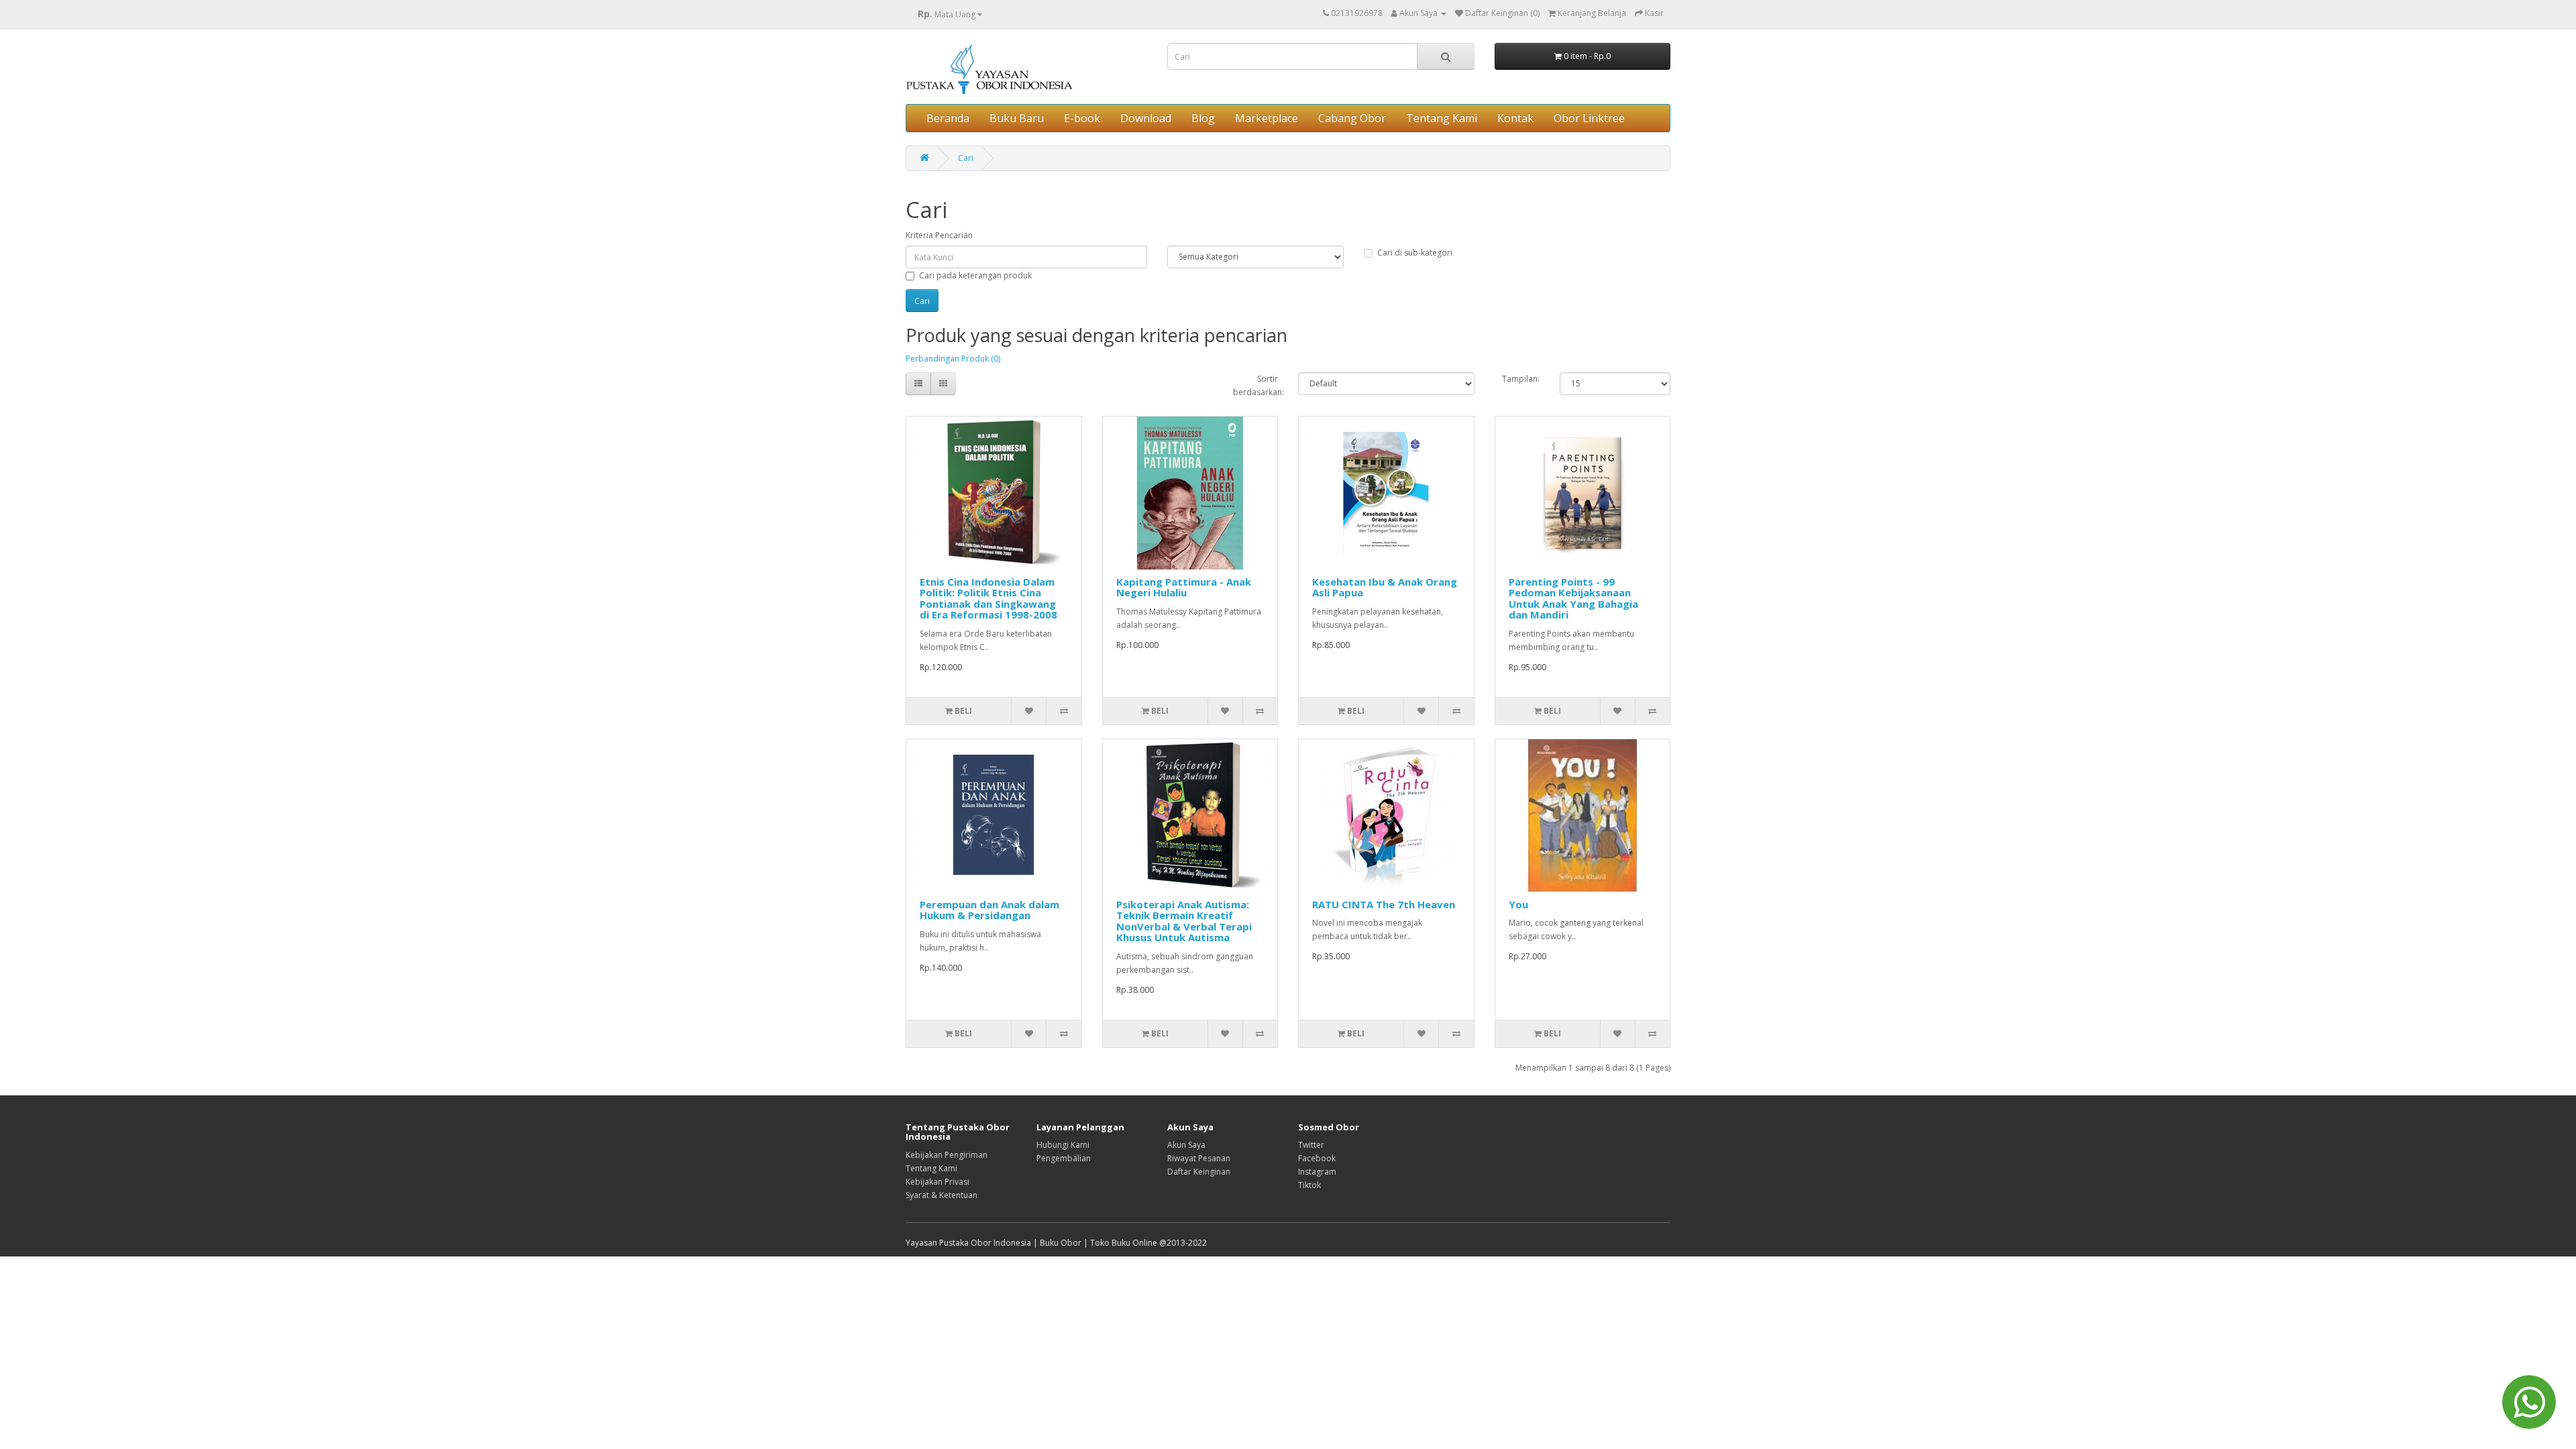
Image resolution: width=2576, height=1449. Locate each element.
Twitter (1311, 1145)
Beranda (948, 118)
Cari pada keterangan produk (975, 275)
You (1518, 904)
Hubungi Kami (1063, 1145)
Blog (1203, 118)
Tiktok (1309, 1185)
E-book (1082, 118)
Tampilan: (1521, 379)
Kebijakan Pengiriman (947, 1155)
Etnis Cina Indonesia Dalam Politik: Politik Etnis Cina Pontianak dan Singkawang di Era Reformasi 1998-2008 (988, 598)
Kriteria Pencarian (939, 235)
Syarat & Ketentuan (942, 1195)
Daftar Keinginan (1199, 1172)
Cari (966, 158)
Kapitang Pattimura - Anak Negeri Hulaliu (1184, 587)
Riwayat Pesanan (1199, 1158)
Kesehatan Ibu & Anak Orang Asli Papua (1385, 587)
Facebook (1317, 1158)
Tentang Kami (1442, 118)
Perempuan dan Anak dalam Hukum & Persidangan (989, 910)
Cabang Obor (1352, 118)
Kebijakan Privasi (937, 1182)
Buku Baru (1017, 118)
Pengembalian (1064, 1158)
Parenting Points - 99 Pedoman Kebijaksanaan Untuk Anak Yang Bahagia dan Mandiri (1573, 598)
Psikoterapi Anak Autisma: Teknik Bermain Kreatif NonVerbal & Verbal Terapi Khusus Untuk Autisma (1184, 921)
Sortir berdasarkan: (1256, 385)
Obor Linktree (1589, 118)
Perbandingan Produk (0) (953, 359)
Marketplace (1267, 118)
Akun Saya (1186, 1145)
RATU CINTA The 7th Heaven (1384, 904)
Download (1146, 118)
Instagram (1317, 1172)
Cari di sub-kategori (1415, 253)
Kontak (1515, 118)
